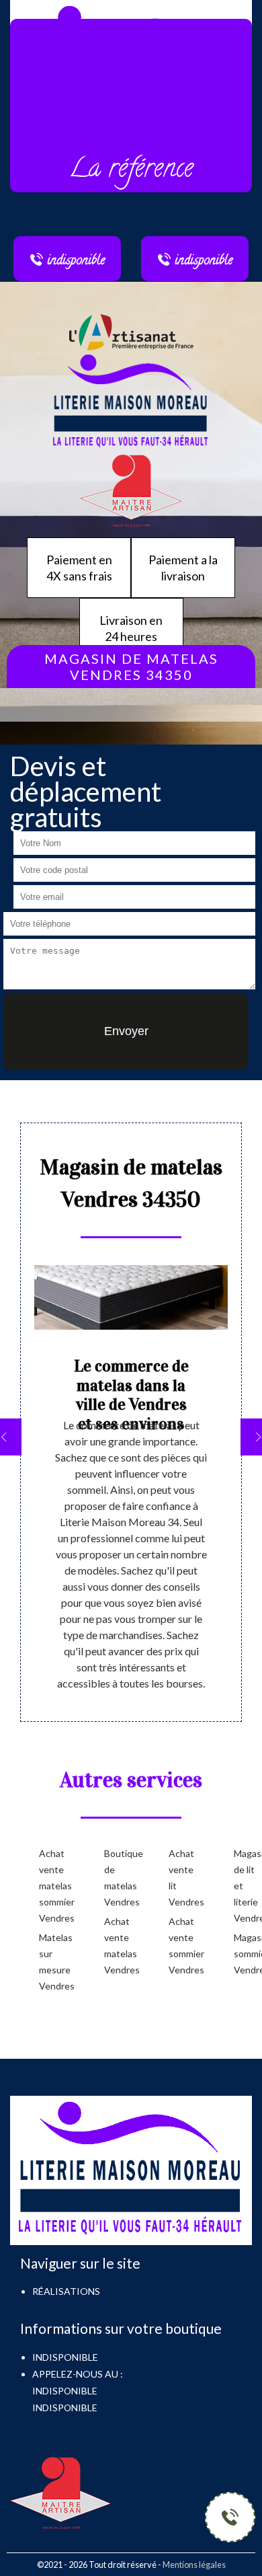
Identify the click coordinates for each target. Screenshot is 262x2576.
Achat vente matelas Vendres (115, 1945)
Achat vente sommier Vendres (180, 1945)
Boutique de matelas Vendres (115, 1878)
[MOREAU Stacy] (131, 401)
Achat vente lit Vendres (180, 1878)
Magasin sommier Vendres (245, 1954)
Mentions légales (194, 2565)
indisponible (65, 2391)
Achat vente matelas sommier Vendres (50, 1886)
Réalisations (66, 2291)
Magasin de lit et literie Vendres (245, 1886)
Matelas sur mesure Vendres (50, 1962)
